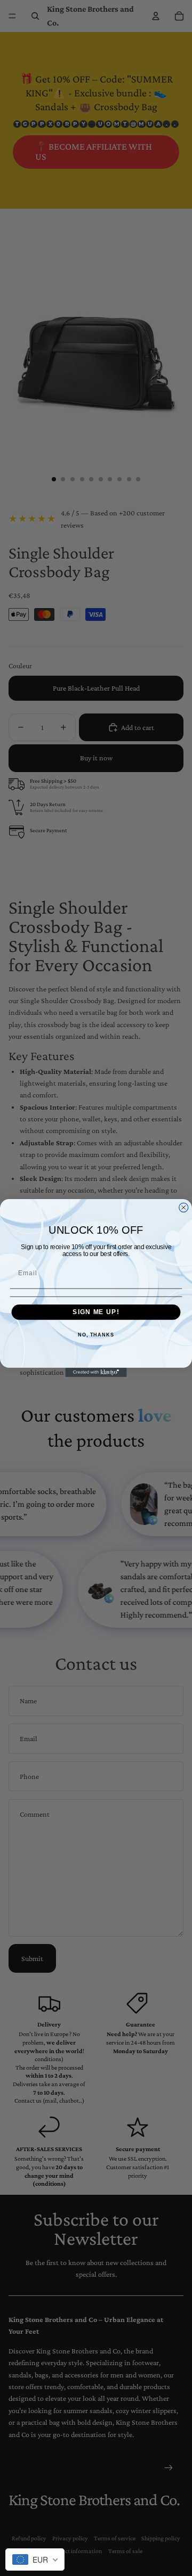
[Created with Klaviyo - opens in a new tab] (96, 1372)
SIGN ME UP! (96, 1312)
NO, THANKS (96, 1335)
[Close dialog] (184, 1207)
